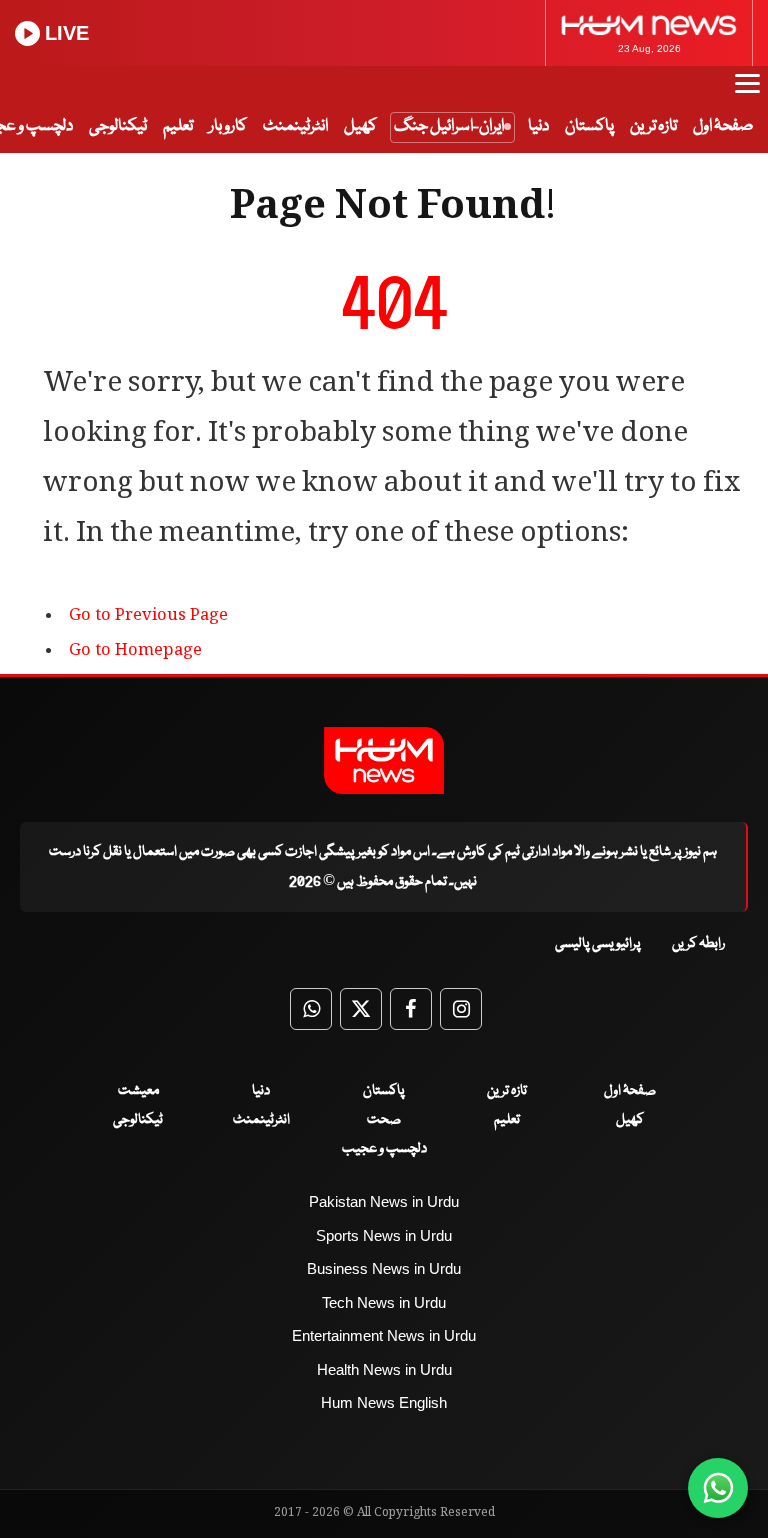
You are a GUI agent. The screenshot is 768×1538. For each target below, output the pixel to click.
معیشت (138, 1091)
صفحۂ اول (723, 126)
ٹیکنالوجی (118, 126)
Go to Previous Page (148, 616)
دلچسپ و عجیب (384, 1149)
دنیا (538, 126)
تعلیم (178, 126)
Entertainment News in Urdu (384, 1335)
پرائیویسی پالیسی (598, 944)
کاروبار (228, 126)
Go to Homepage (135, 651)
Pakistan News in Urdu (384, 1201)
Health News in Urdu (384, 1369)
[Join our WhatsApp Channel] (718, 1488)
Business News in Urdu (384, 1268)
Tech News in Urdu (384, 1302)
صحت (384, 1120)
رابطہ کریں (698, 944)
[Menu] (747, 93)
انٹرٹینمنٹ (295, 126)
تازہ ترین (653, 126)
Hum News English (384, 1402)
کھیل (360, 126)
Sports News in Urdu (384, 1235)
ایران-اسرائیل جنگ (449, 126)
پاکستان (589, 126)
